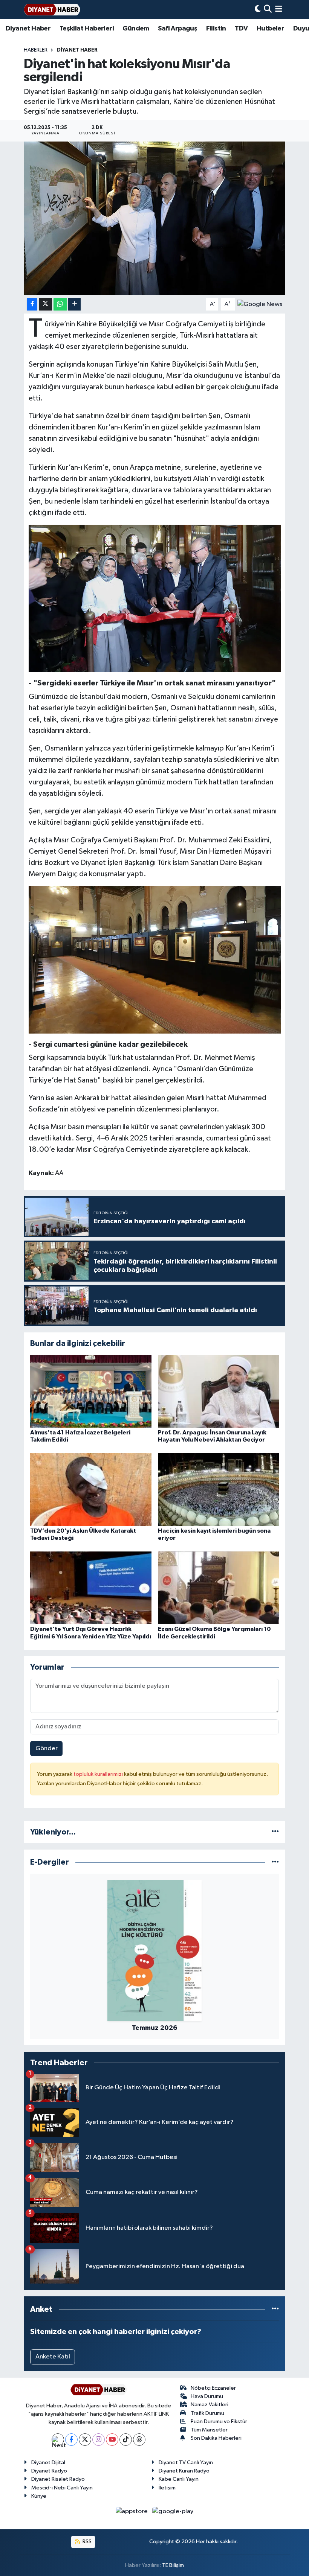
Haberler (36, 50)
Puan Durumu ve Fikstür (219, 2421)
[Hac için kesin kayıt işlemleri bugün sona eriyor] (219, 1490)
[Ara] (268, 10)
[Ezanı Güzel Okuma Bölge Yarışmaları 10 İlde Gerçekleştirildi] (219, 1588)
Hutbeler (270, 29)
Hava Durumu (207, 2396)
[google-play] (173, 2511)
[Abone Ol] (260, 304)
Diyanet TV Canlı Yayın (186, 2463)
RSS (86, 2542)
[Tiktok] (126, 2440)
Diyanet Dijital (48, 2463)
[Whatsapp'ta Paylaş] (60, 304)
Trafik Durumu (207, 2413)
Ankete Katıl (53, 2357)
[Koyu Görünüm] (258, 10)
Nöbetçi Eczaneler (213, 2388)
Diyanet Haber (28, 29)
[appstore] (132, 2511)
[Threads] (139, 2440)
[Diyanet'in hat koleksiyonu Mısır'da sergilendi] (155, 218)
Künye (39, 2496)
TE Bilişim (173, 2565)
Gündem (136, 29)
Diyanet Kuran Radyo (184, 2471)
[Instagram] (99, 2440)
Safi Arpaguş (177, 29)
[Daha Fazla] (74, 304)
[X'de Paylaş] (46, 304)
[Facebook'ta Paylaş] (32, 304)
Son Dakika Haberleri (216, 2438)
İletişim (167, 2488)
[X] (85, 2440)
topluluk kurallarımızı (99, 1774)
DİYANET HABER (77, 50)
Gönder (47, 1749)
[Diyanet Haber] (52, 10)
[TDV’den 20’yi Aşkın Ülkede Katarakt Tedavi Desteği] (91, 1490)
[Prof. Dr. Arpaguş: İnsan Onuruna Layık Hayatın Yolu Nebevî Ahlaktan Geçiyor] (219, 1391)
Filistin (216, 29)
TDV (241, 29)
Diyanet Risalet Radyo (58, 2479)
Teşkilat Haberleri (87, 29)
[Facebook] (71, 2440)
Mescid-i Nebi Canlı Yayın (62, 2488)
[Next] (58, 2440)
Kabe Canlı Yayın (179, 2479)
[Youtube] (112, 2440)
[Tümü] (275, 1832)
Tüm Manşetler (209, 2430)
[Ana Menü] (279, 10)
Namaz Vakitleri (210, 2405)
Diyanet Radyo (49, 2471)
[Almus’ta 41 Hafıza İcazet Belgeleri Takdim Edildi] (91, 1391)
